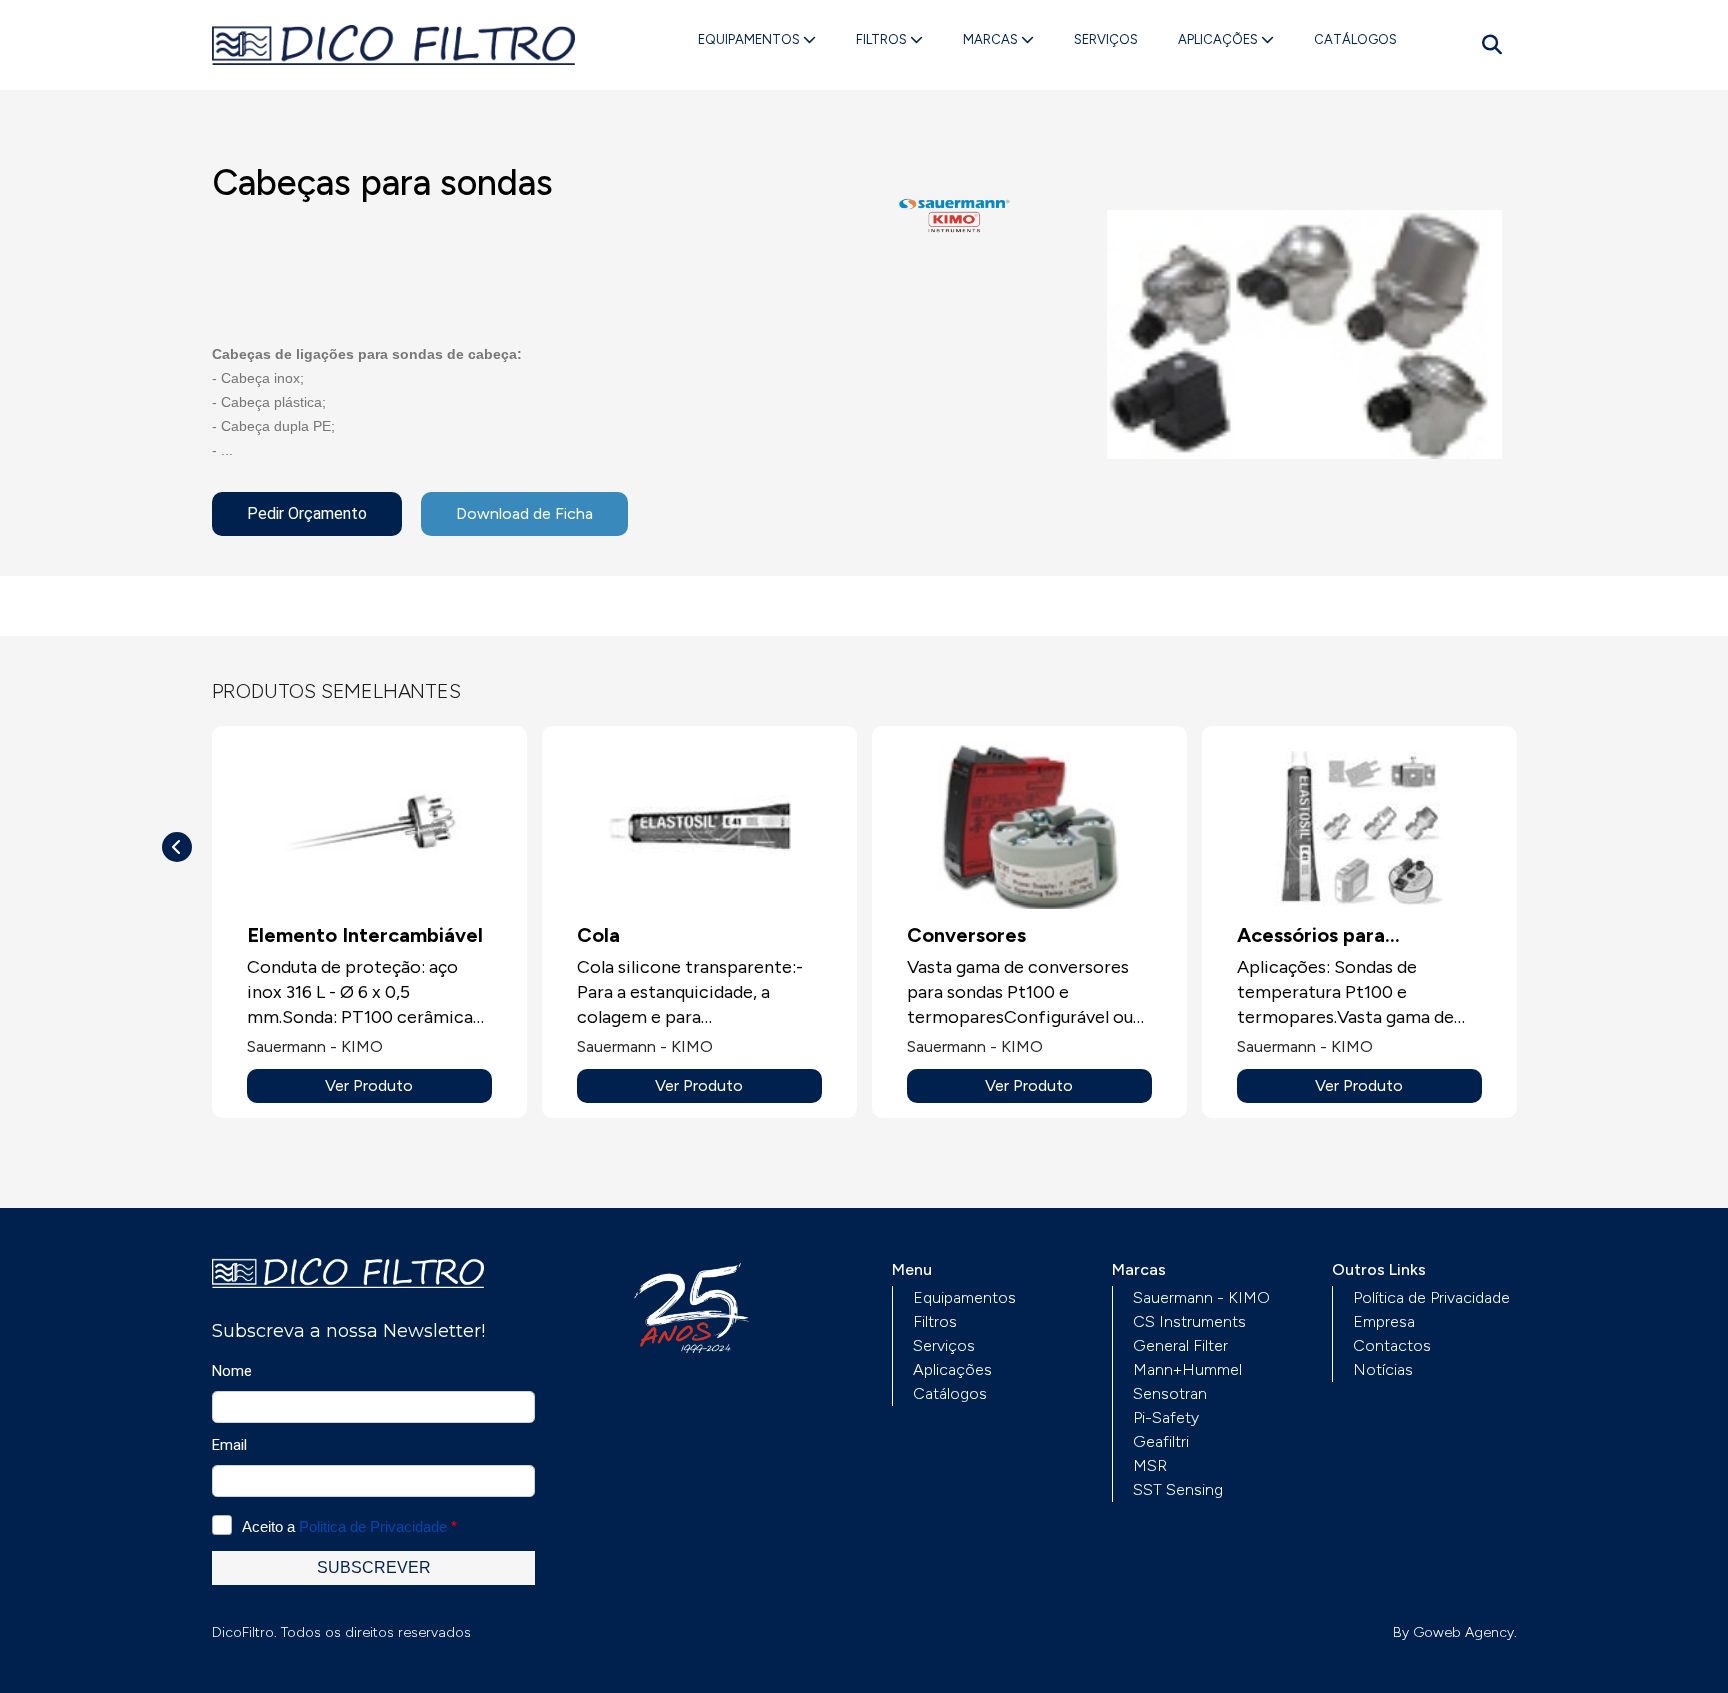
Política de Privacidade (1431, 1297)
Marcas (992, 39)
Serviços (1106, 39)
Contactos (1392, 1345)
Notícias (1383, 1369)
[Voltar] (177, 847)
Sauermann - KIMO (1201, 1297)
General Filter (1180, 1345)
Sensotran (1170, 1393)
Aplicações (1219, 39)
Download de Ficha (524, 513)
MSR (1150, 1465)
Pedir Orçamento (307, 513)
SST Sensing (1178, 1489)
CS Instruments (1189, 1321)
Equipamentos (750, 39)
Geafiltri (1161, 1441)
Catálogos (1355, 39)
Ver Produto (369, 1085)
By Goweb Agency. (1455, 1632)
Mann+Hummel (1187, 1369)
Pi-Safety (1166, 1417)
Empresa (1384, 1321)
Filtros (883, 39)
